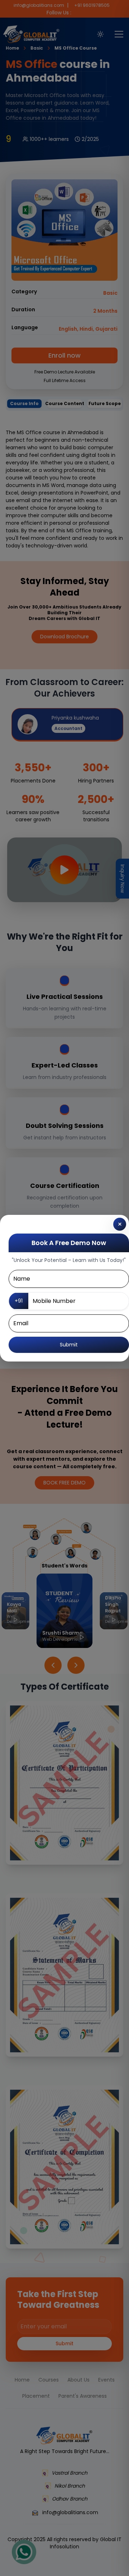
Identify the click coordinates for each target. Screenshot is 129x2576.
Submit (69, 1345)
